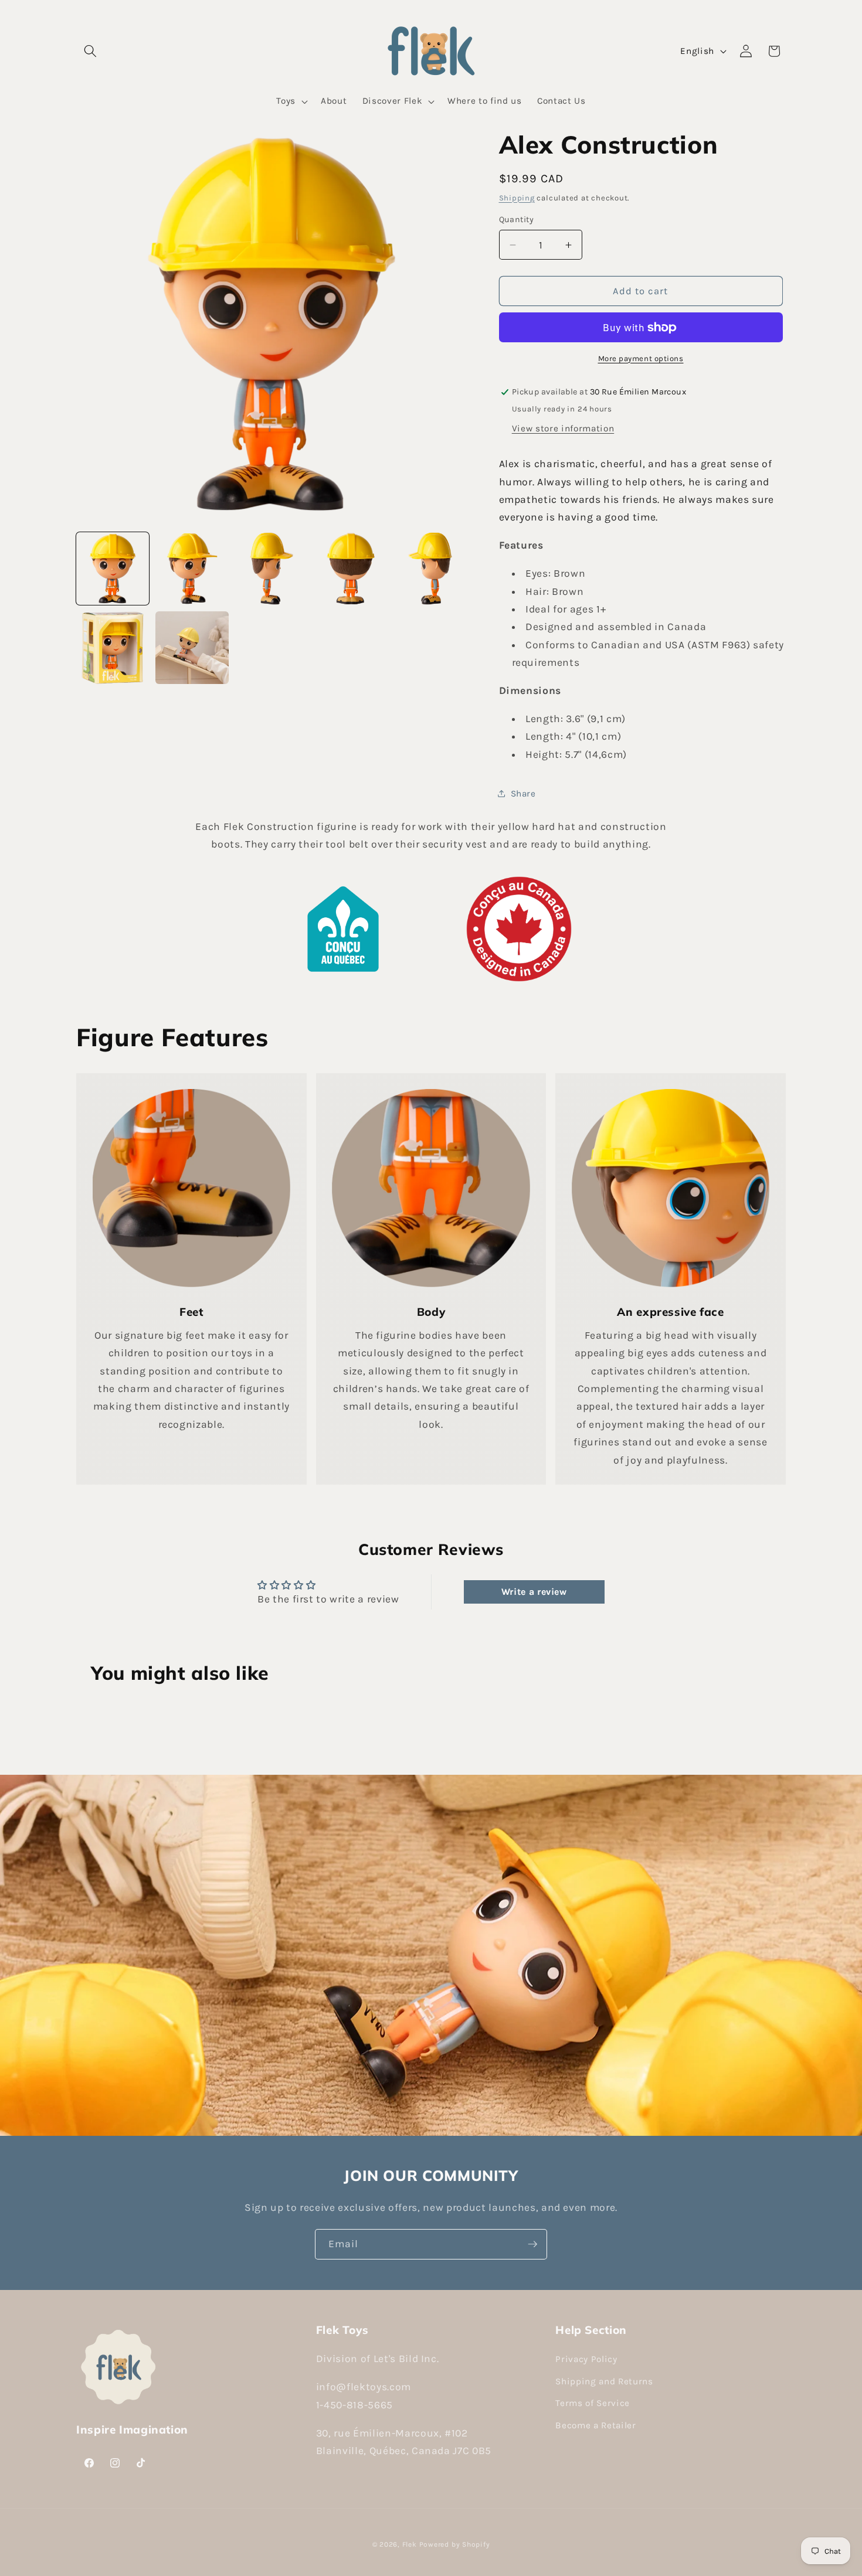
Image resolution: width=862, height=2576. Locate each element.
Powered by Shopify (455, 2544)
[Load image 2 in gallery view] (192, 569)
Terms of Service (593, 2404)
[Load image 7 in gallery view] (192, 648)
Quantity (517, 220)
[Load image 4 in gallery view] (351, 569)
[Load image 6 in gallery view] (113, 648)
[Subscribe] (532, 2244)
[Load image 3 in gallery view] (272, 569)
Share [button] (523, 794)
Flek (410, 2544)
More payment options (641, 358)
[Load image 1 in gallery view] (113, 569)
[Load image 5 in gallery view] (430, 569)
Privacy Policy (586, 2359)
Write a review (534, 1592)
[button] (90, 51)
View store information (563, 428)
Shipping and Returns (604, 2381)
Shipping (517, 198)
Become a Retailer (595, 2425)
